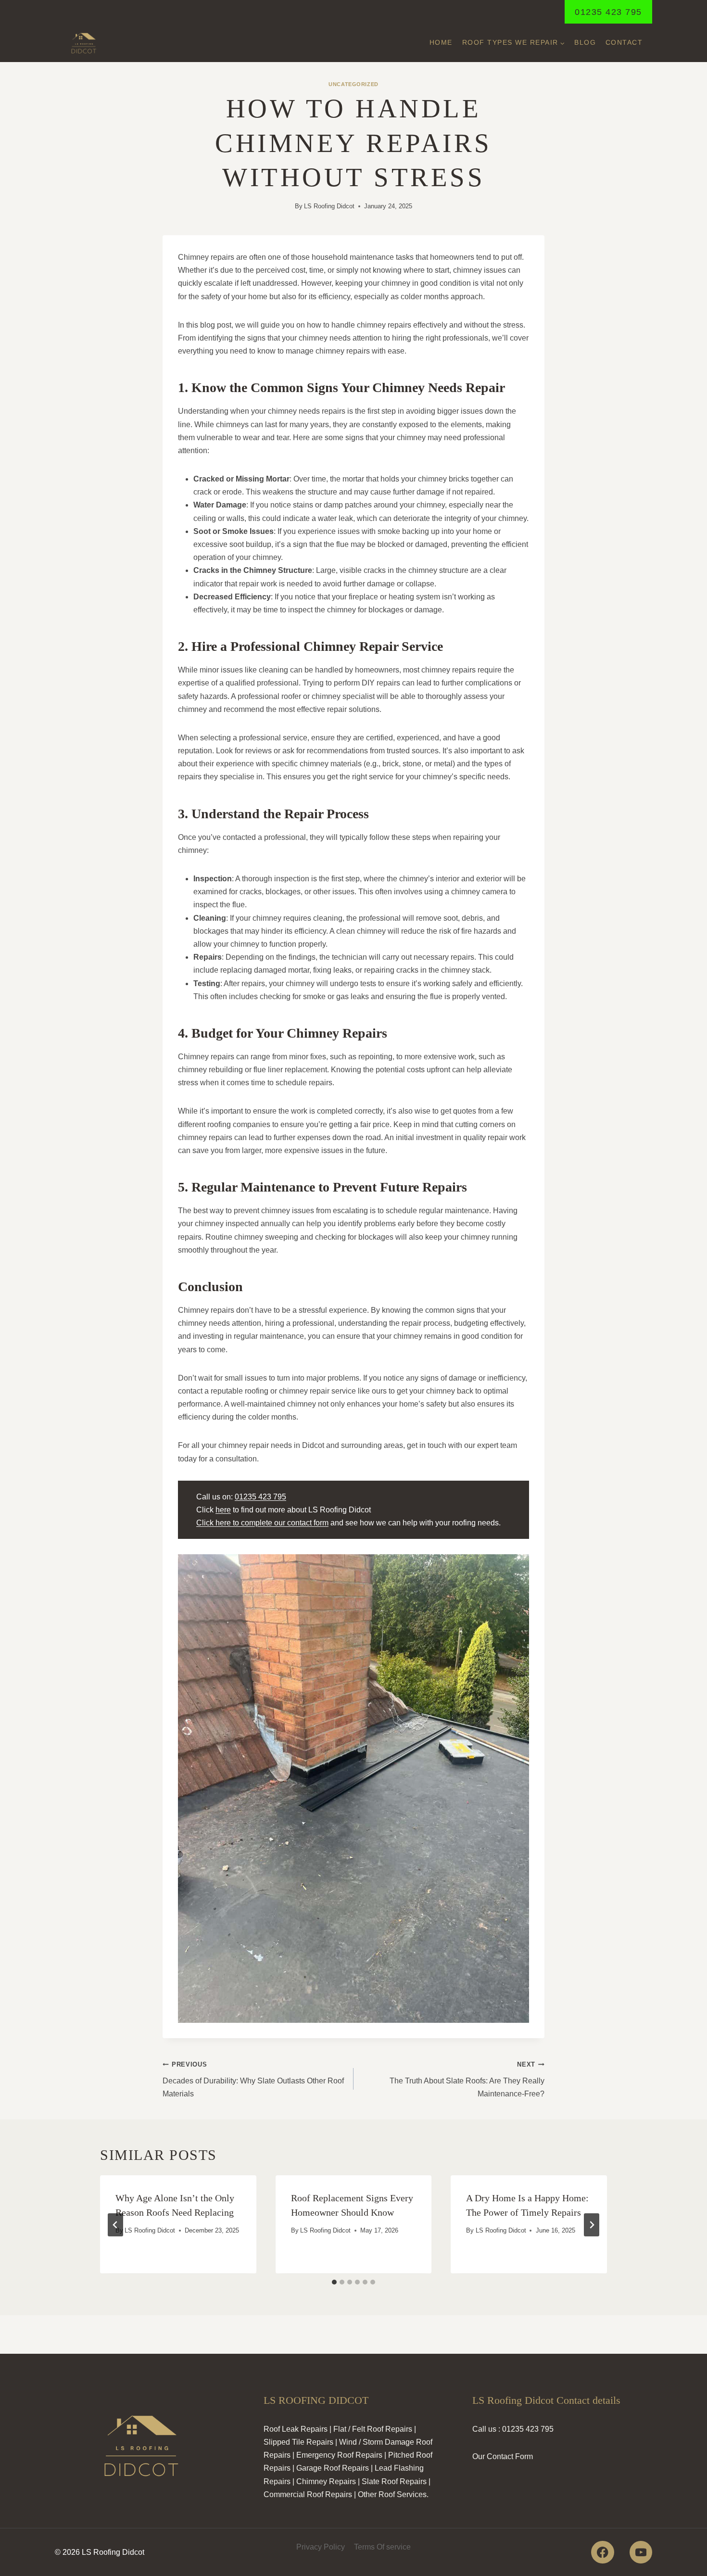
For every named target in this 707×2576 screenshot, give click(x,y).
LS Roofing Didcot (329, 206)
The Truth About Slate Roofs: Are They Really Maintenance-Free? (467, 2079)
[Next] (592, 2225)
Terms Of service (382, 2547)
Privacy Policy (321, 2547)
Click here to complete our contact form (262, 1523)
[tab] (334, 2282)
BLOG (585, 42)
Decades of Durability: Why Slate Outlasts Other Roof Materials (253, 2079)
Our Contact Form (503, 2456)
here (223, 1510)
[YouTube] (641, 2552)
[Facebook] (602, 2552)
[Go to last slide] (115, 2225)
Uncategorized (353, 84)
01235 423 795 (608, 12)
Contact (624, 42)
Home (441, 42)
